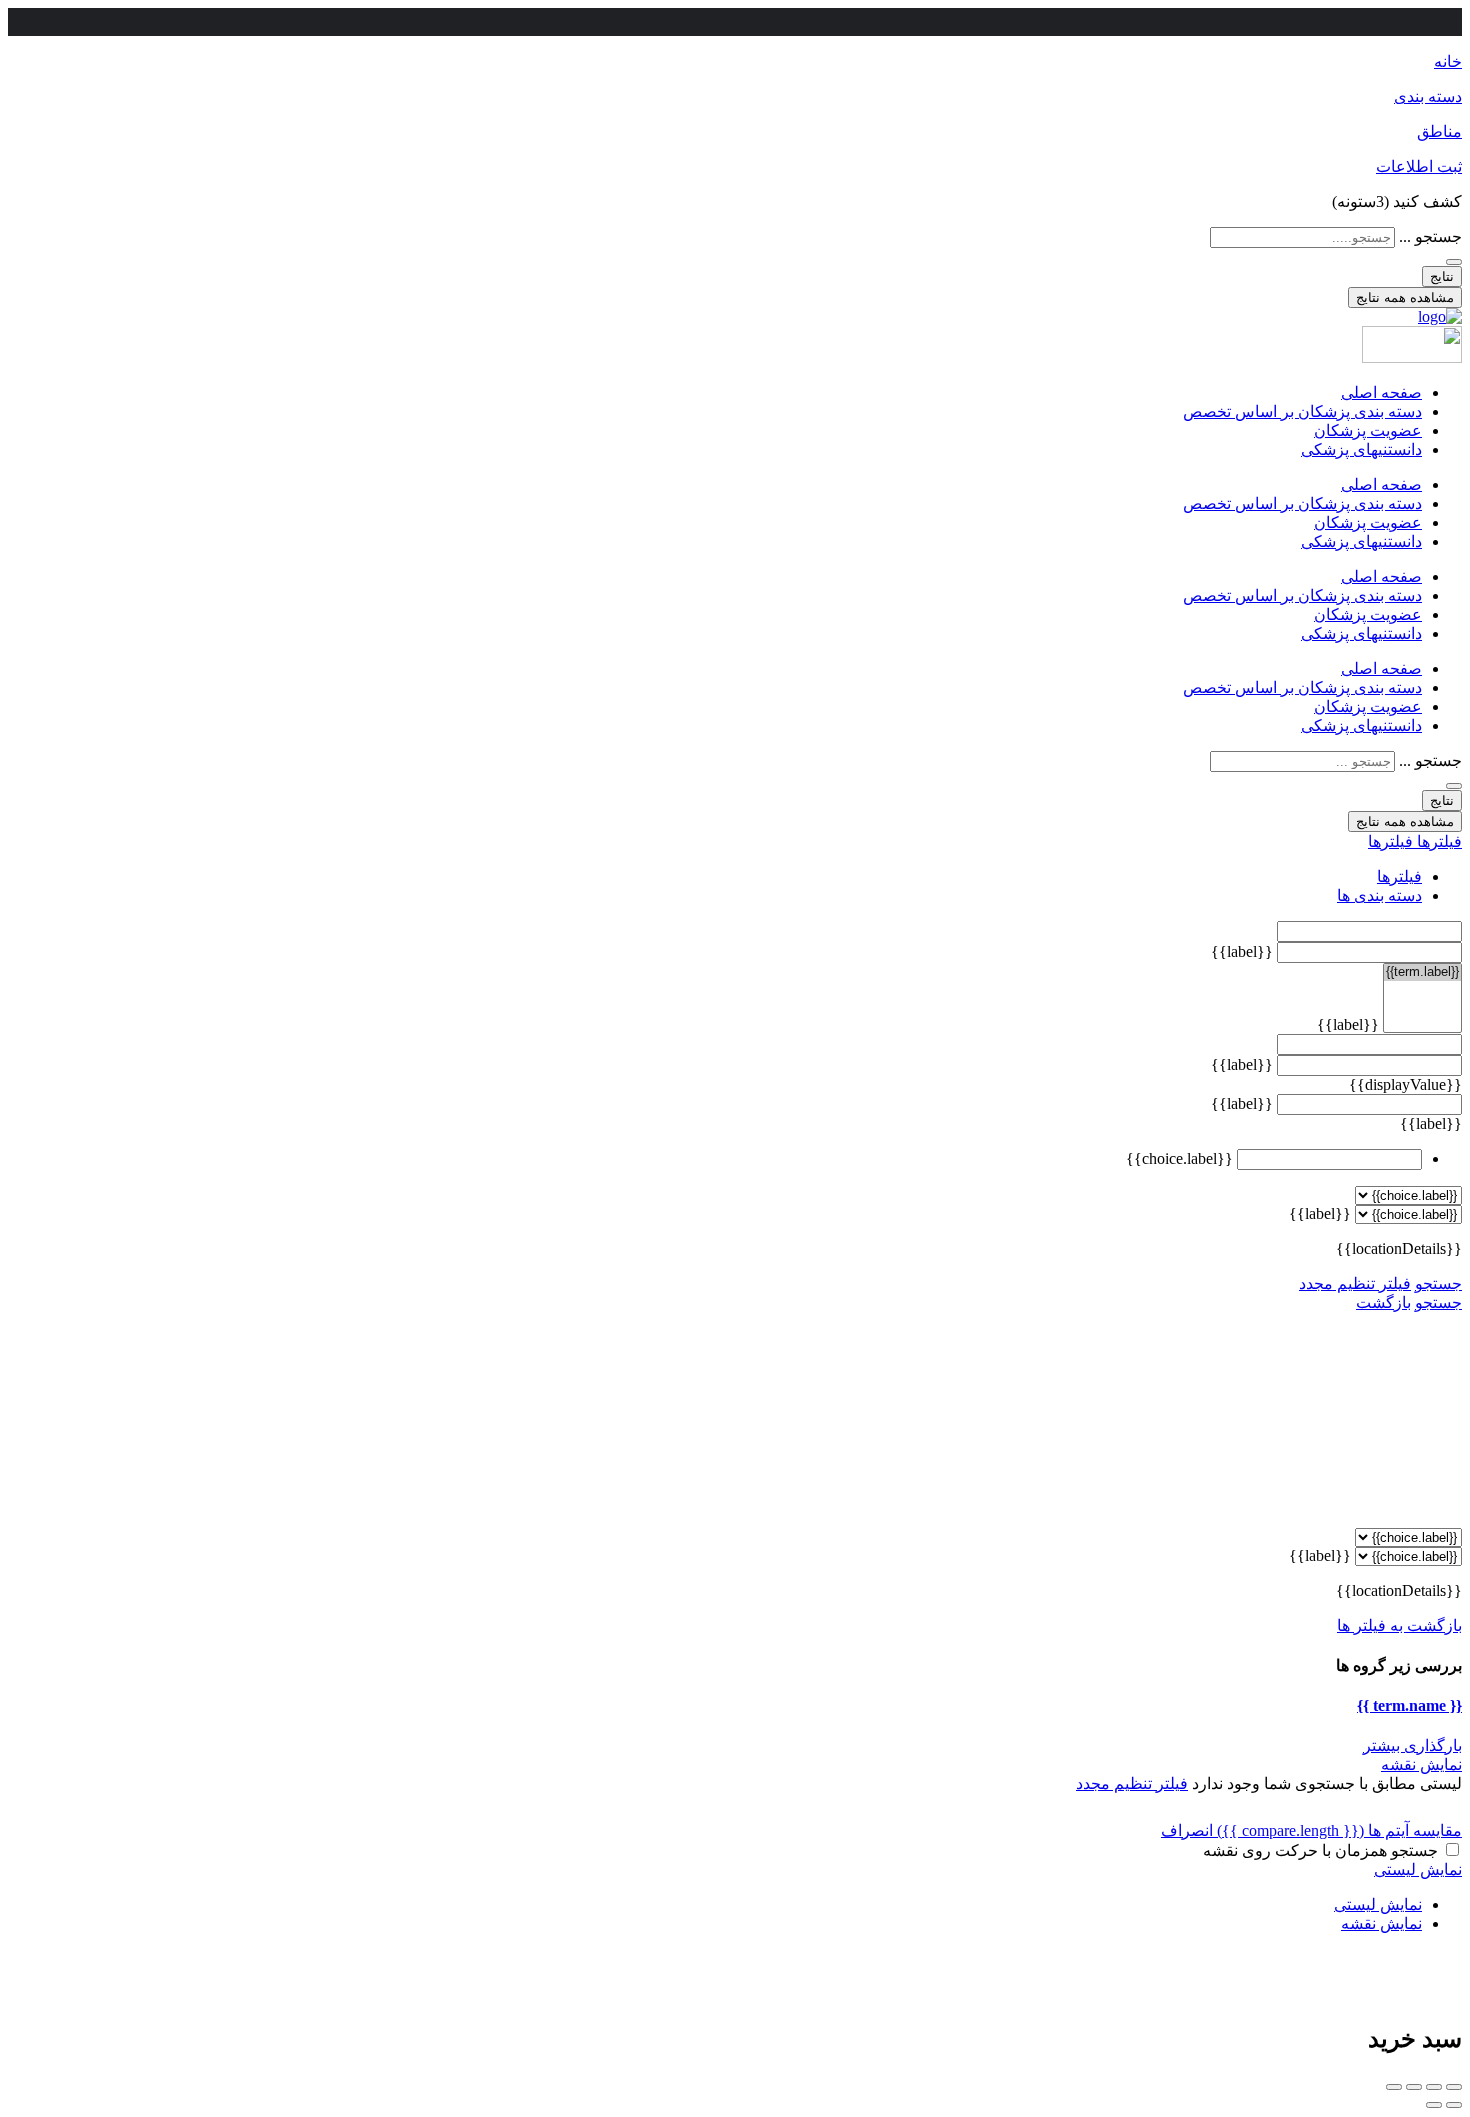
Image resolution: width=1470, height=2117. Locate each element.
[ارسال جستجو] (1454, 262)
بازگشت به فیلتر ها (1399, 1625)
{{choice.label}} (1179, 1158)
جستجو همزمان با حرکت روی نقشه (1320, 1850)
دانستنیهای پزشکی (1361, 449)
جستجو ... (1430, 236)
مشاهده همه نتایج (1405, 297)
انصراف (1187, 1830)
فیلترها (1437, 841)
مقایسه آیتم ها (1339, 1830)
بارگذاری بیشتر (1412, 1745)
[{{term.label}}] (1422, 972)
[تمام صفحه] (1414, 2087)
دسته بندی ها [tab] (1379, 895)
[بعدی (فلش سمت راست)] (1434, 2105)
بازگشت (1383, 1302)
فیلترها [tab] (1399, 876)
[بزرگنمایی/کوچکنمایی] (1394, 2087)
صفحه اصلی (1381, 392)
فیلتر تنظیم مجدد (1355, 1283)
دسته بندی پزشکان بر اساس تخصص (1302, 411)
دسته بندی (1428, 96)
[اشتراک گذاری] (1434, 2087)
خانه (1448, 61)
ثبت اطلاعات (1419, 166)
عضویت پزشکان (1368, 430)
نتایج (1442, 276)
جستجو (1438, 1283)
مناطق (1439, 131)
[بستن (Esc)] (1454, 2087)
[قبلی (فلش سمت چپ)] (1454, 2105)
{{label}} (1242, 951)
